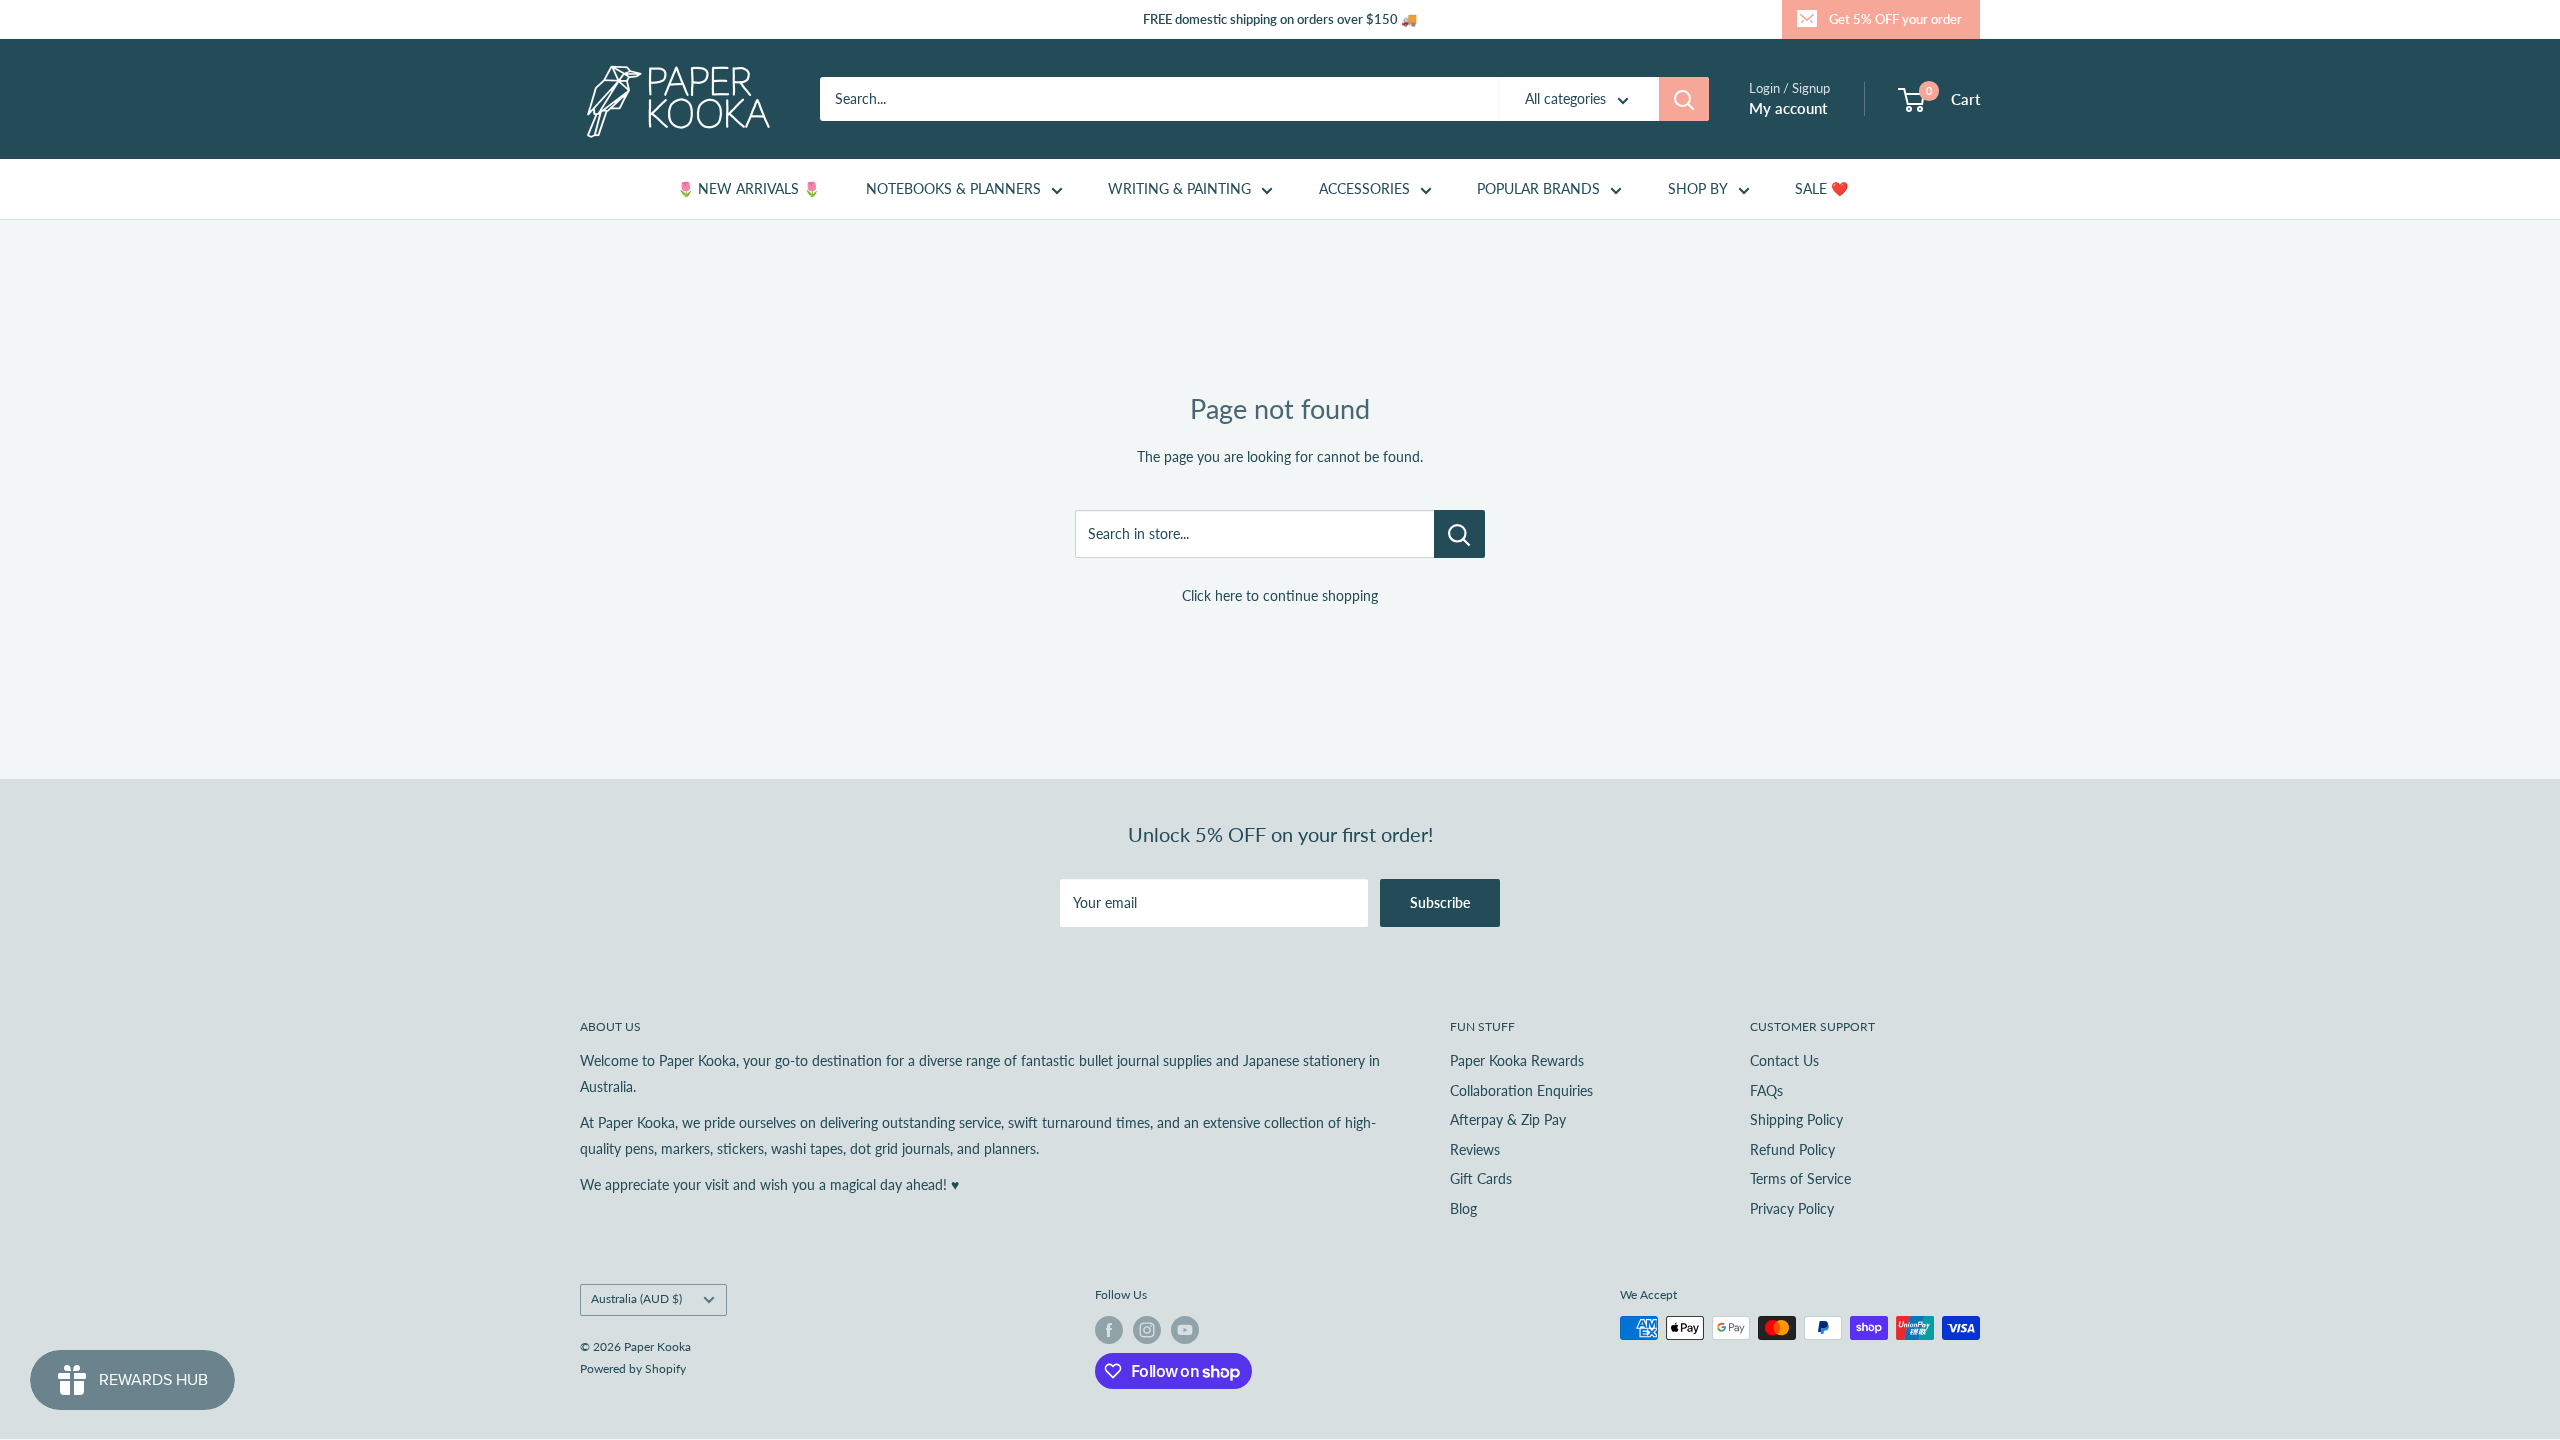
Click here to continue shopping (1280, 595)
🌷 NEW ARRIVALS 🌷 (748, 188)
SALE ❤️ (1821, 188)
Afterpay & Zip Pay (1508, 1119)
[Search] (1684, 99)
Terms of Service (1800, 1178)
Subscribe (1440, 902)
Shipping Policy (1796, 1119)
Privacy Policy (1792, 1208)
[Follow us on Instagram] (1147, 1330)
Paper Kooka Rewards (1517, 1060)
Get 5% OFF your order (1895, 19)
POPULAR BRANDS (1538, 188)
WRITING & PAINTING (1179, 188)
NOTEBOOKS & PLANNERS (953, 188)
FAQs (1766, 1090)
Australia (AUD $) (636, 1298)
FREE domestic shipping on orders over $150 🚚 (1280, 19)
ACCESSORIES (1364, 188)
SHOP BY (1698, 188)
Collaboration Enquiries (1521, 1090)
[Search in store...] (1459, 534)
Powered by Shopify (633, 1368)
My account (1788, 108)
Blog (1463, 1208)
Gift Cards (1481, 1178)
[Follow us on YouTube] (1185, 1330)
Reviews (1475, 1149)
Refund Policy (1792, 1149)
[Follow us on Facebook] (1109, 1330)
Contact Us (1784, 1060)
